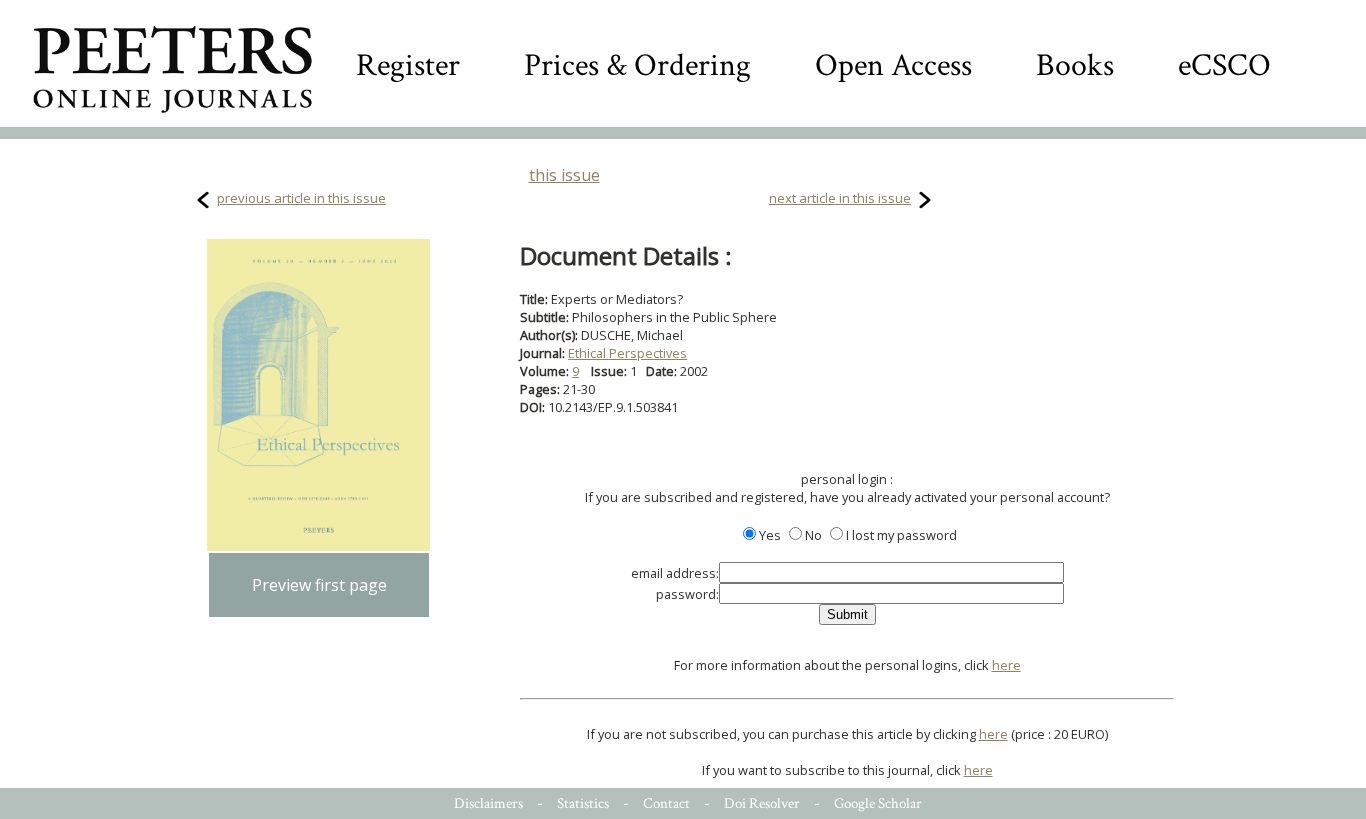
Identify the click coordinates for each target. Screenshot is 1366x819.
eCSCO (1224, 65)
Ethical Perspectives (627, 353)
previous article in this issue (301, 198)
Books (1075, 65)
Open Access (893, 65)
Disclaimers (488, 803)
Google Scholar (878, 803)
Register (408, 65)
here (1006, 665)
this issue (564, 175)
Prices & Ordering (637, 65)
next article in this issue (840, 198)
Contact (666, 803)
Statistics (583, 803)
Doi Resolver (762, 803)
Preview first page (319, 585)
